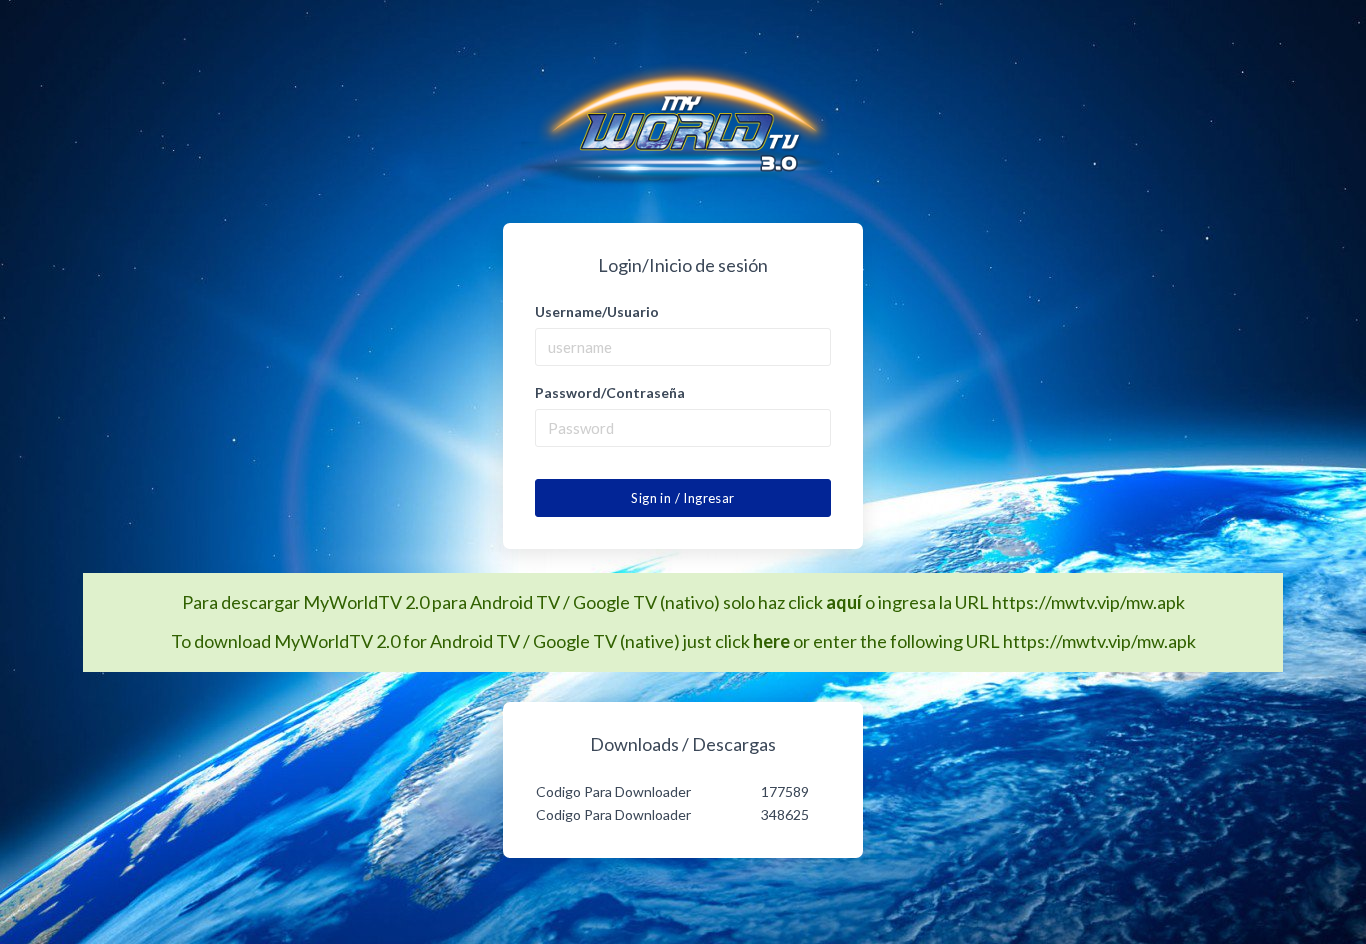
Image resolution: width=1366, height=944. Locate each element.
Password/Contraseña (610, 392)
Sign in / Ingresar (682, 498)
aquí (844, 602)
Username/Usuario (597, 311)
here (771, 641)
